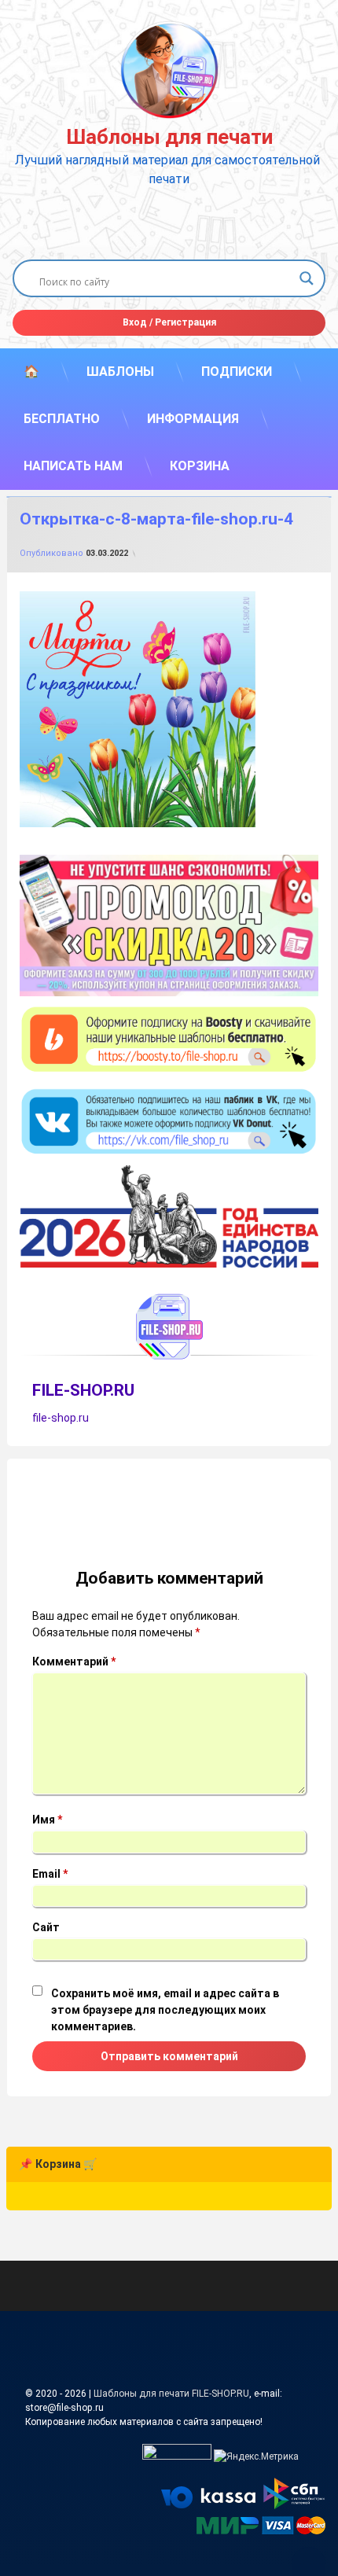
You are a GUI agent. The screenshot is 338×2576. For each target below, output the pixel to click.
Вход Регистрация (169, 322)
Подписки (237, 372)
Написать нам (73, 466)
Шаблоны (120, 372)
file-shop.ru (61, 1418)
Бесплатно (62, 419)
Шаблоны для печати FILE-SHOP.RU (171, 2394)
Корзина (200, 466)
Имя (47, 1820)
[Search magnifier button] (307, 278)
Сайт (46, 1927)
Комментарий (74, 1662)
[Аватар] (169, 1327)
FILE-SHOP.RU (83, 1390)
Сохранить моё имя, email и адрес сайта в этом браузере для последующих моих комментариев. (165, 2010)
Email (50, 1874)
